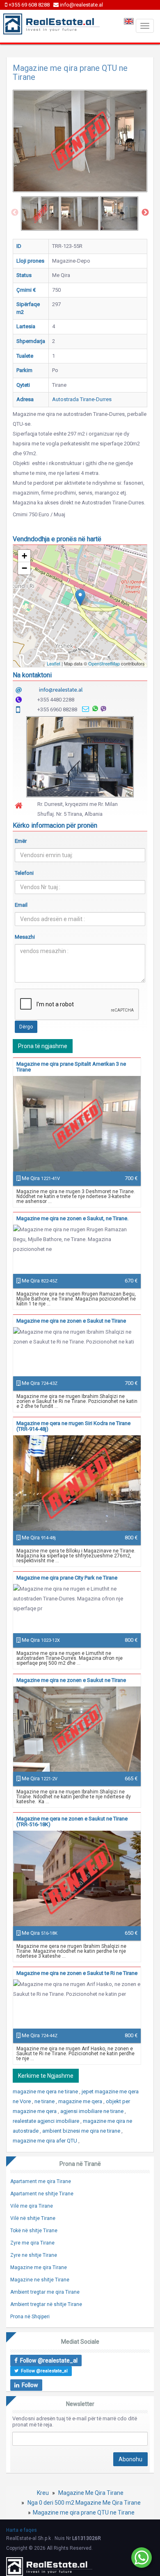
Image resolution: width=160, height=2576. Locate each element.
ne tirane (45, 2101)
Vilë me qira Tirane (32, 2206)
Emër (21, 841)
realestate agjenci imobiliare (47, 2121)
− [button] (24, 568)
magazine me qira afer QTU (46, 2141)
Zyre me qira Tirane (32, 2243)
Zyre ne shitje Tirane (34, 2255)
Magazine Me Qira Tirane (91, 2493)
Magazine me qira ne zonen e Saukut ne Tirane (71, 1321)
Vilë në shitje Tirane (33, 2218)
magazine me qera (81, 2101)
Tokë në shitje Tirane (34, 2231)
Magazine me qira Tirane (39, 2267)
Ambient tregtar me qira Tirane (45, 2292)
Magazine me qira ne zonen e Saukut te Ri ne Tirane (77, 1973)
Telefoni (24, 873)
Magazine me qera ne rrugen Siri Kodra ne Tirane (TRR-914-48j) (73, 1426)
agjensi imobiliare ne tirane (93, 2111)
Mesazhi (25, 937)
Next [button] (145, 213)
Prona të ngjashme (43, 1046)
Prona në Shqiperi (30, 2317)
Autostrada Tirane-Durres (82, 399)
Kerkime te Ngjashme (46, 2076)
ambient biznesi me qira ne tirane (82, 2131)
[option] (40, 213)
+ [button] (24, 556)
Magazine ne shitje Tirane (40, 2280)
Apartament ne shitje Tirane (42, 2194)
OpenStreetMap (104, 663)
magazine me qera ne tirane (46, 2091)
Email (21, 905)
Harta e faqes (22, 2530)
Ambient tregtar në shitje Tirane (46, 2304)
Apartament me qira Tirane (41, 2181)
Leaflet (54, 663)
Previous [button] (15, 213)
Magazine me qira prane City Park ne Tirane (67, 1578)
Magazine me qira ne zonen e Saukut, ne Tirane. (72, 1218)
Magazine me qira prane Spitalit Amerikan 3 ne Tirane (71, 1067)
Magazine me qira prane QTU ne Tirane (84, 2512)
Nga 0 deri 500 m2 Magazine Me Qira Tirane (84, 2503)
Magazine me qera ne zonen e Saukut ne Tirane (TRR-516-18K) (72, 1821)
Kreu (43, 2493)
